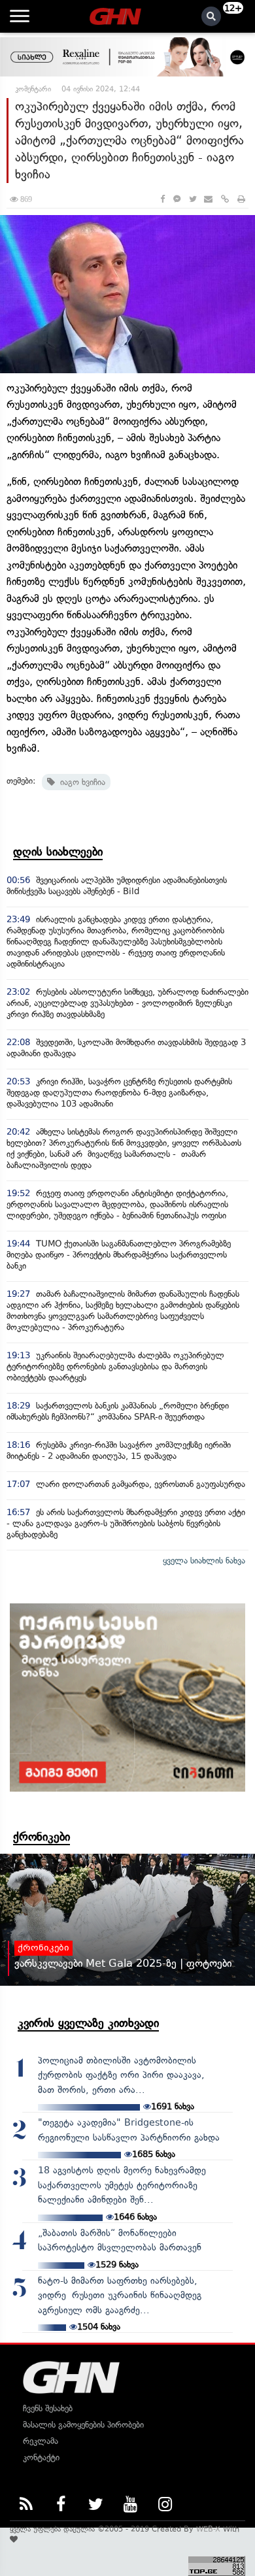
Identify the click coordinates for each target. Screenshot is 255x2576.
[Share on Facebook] (162, 199)
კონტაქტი (41, 2457)
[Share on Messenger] (177, 199)
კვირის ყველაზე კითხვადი (88, 2023)
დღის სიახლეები (58, 852)
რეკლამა (41, 2441)
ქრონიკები (42, 1837)
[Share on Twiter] (192, 199)
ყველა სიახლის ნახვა (204, 1561)
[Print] (241, 199)
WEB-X (208, 2529)
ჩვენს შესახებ (48, 2408)
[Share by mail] (208, 199)
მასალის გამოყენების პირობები (83, 2425)
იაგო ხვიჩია (80, 782)
